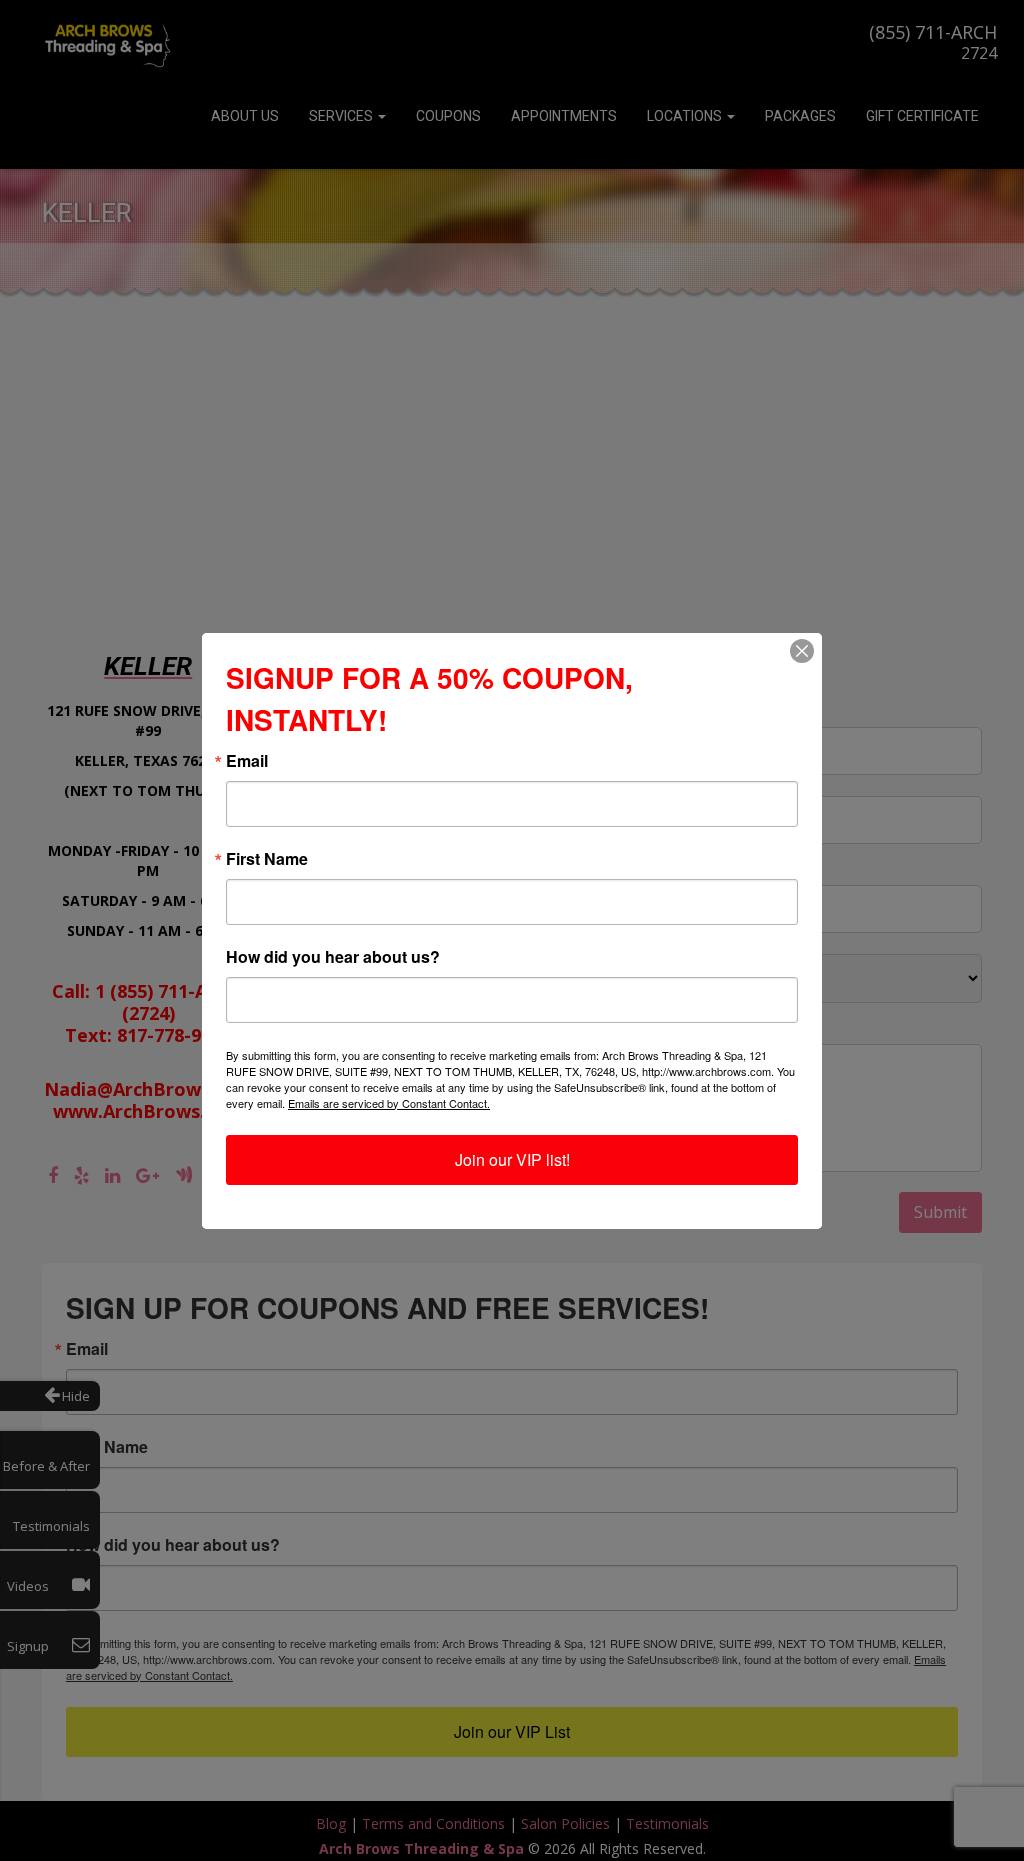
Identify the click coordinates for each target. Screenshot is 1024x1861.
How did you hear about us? (333, 957)
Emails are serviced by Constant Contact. (389, 1103)
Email (247, 761)
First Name (267, 859)
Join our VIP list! (512, 1159)
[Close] (802, 651)
